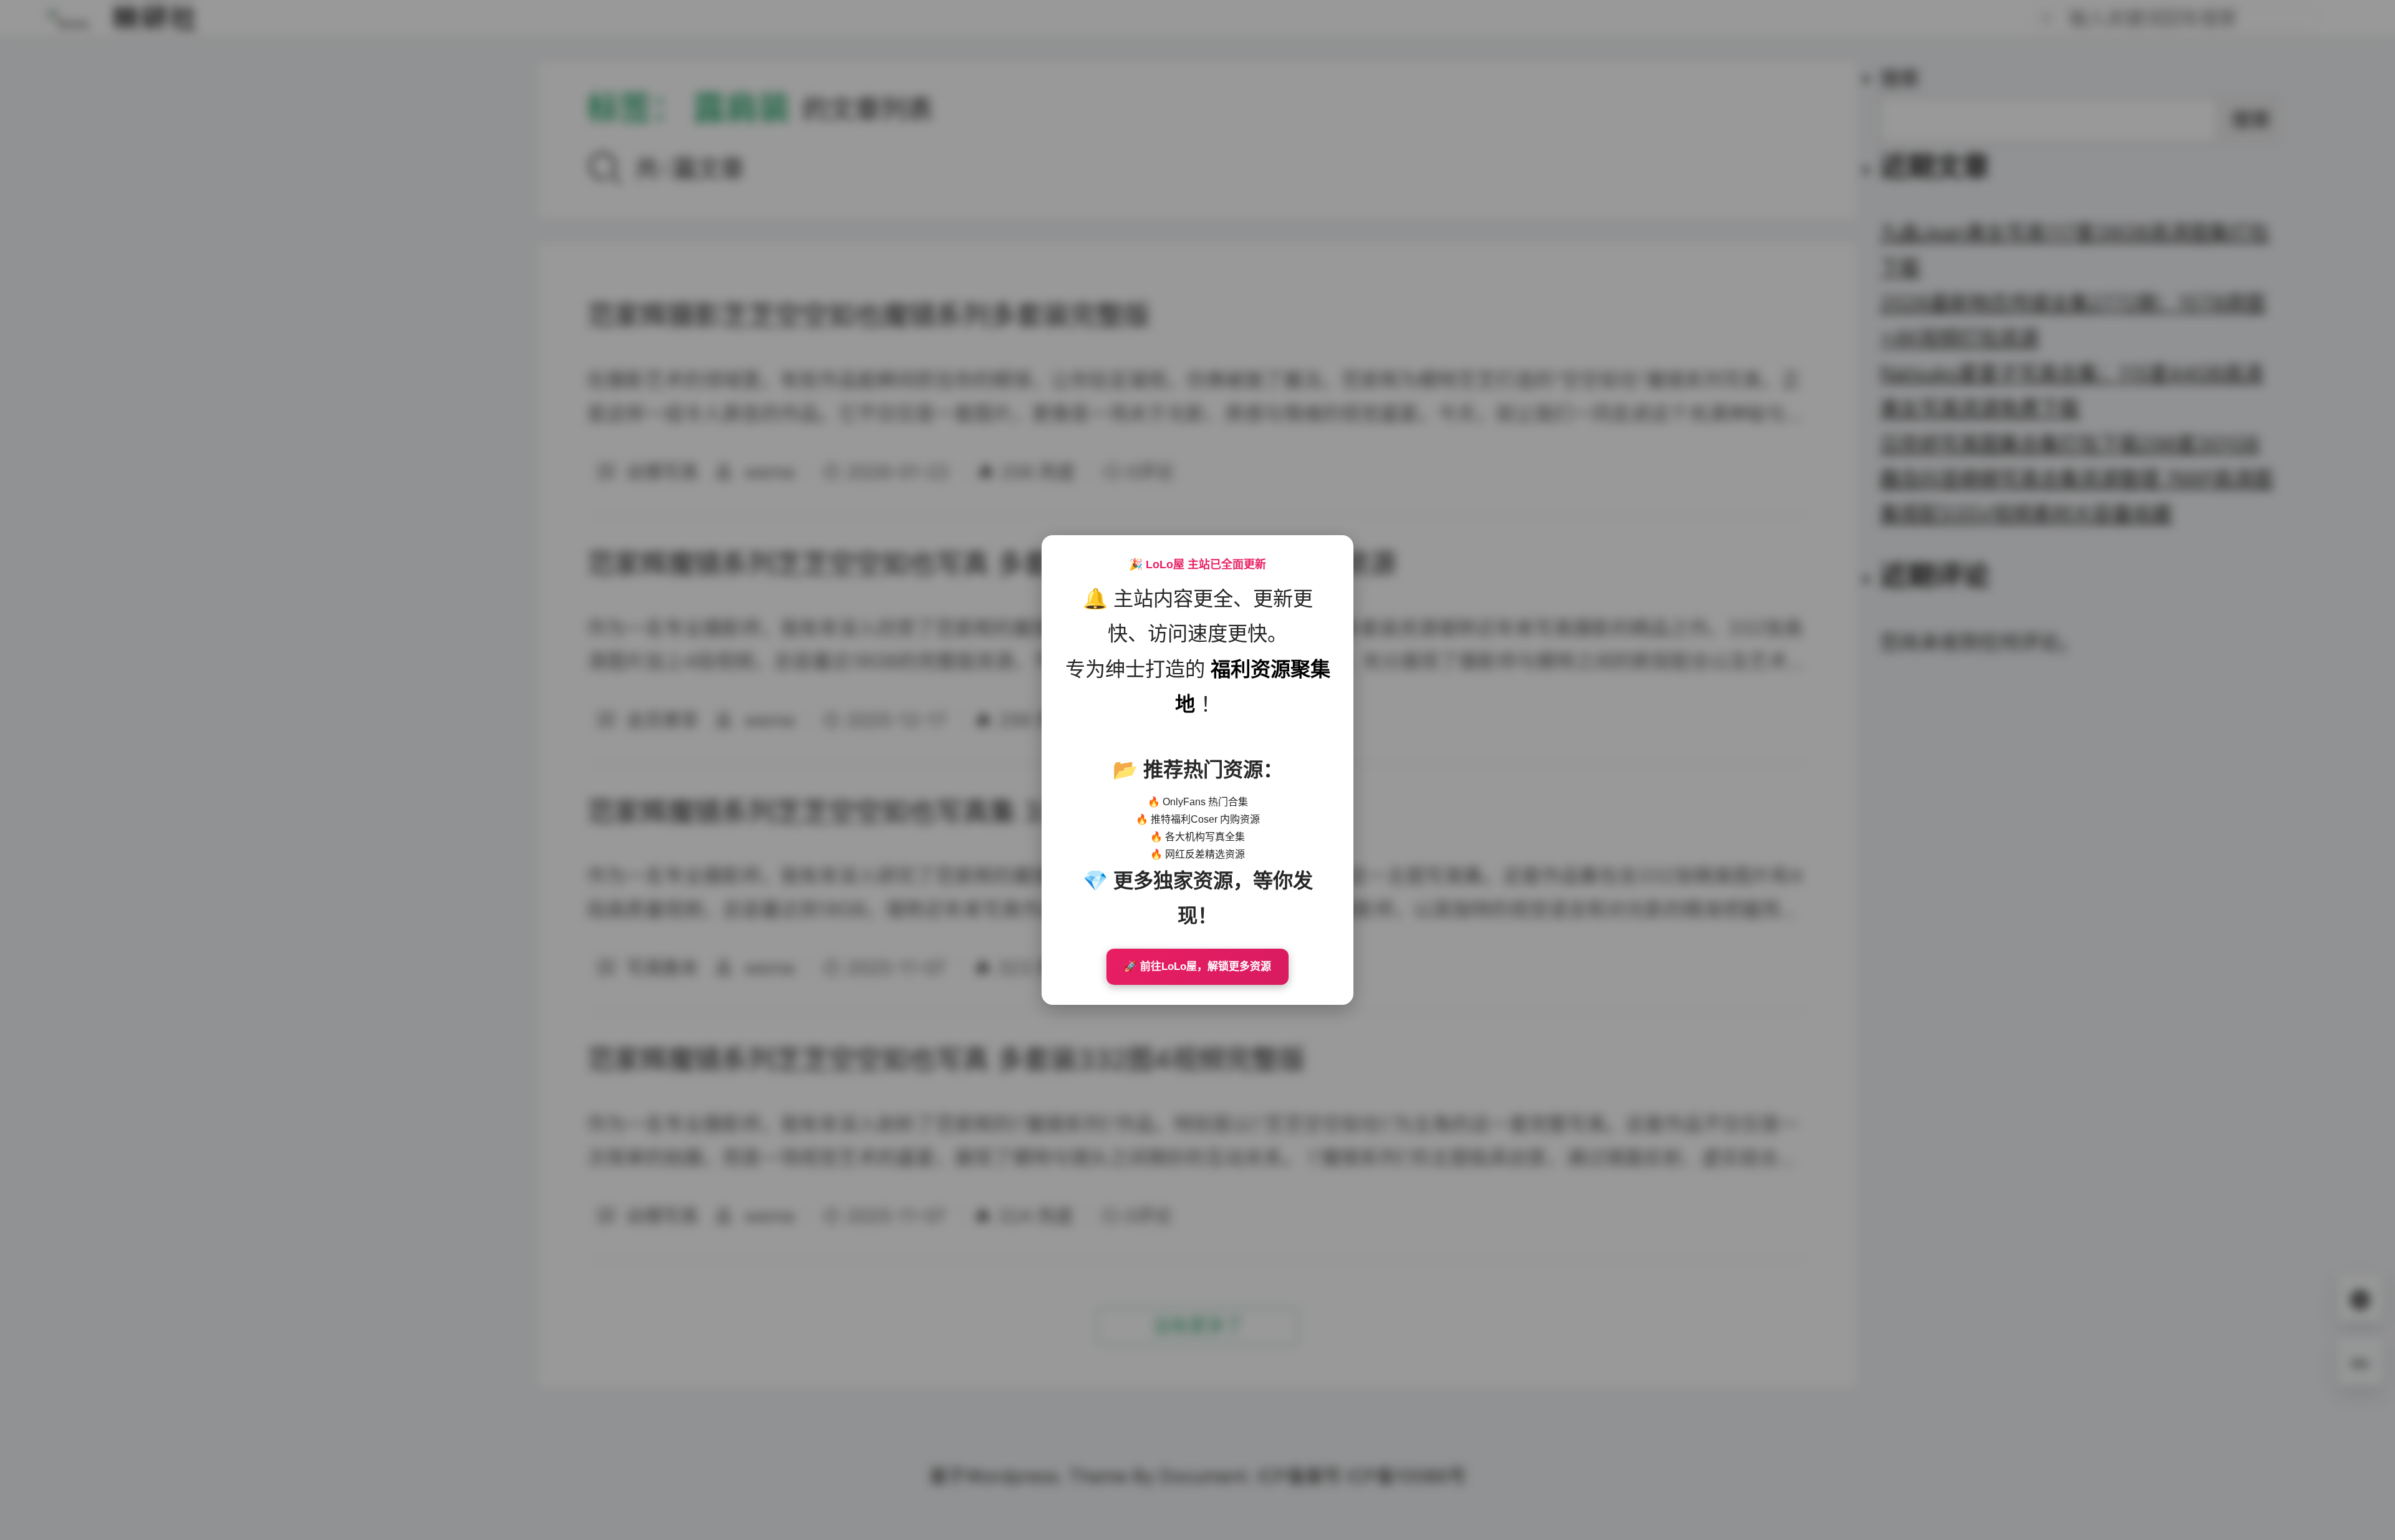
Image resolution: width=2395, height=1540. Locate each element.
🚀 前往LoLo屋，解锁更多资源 (1197, 966)
